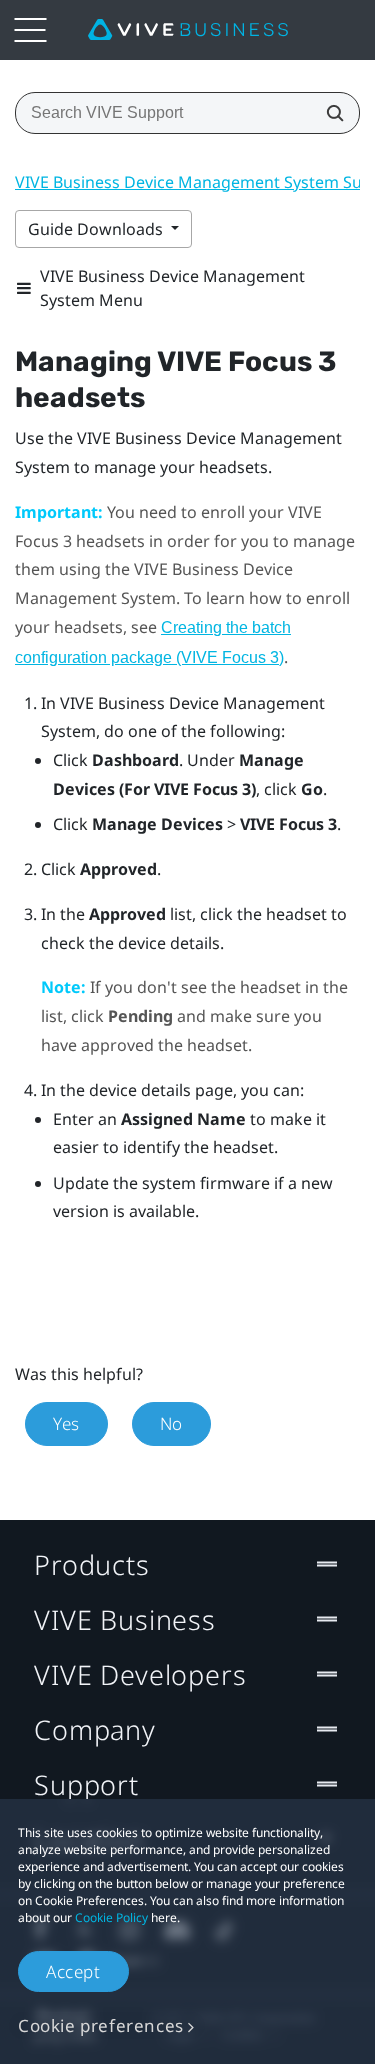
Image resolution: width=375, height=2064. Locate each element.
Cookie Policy (111, 1917)
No (171, 1423)
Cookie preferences (101, 2025)
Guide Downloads (97, 229)
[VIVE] (188, 30)
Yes (66, 1423)
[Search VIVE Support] (329, 113)
